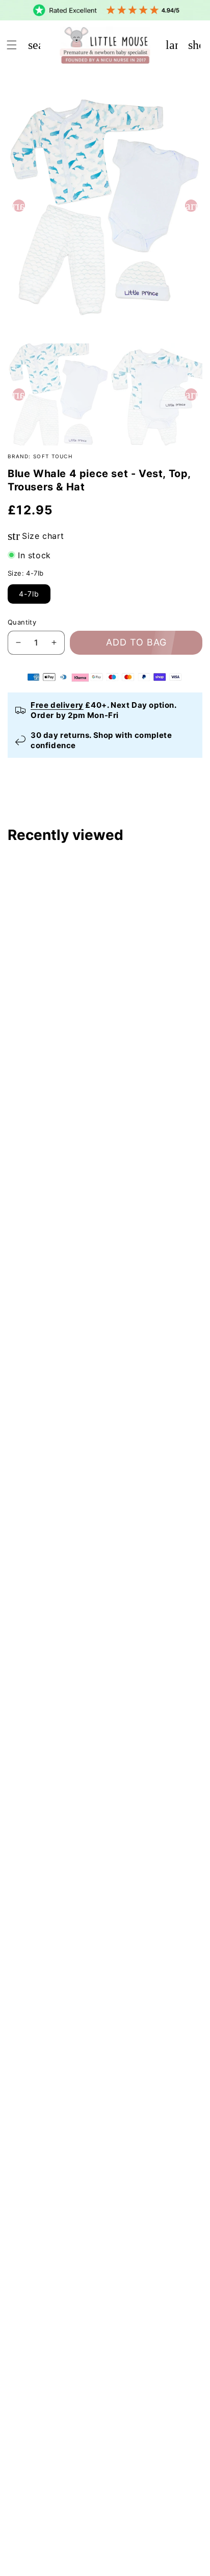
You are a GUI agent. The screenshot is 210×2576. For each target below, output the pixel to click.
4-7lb (29, 594)
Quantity (22, 622)
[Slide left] (19, 206)
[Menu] (12, 45)
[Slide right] (191, 206)
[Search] (34, 45)
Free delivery (57, 705)
